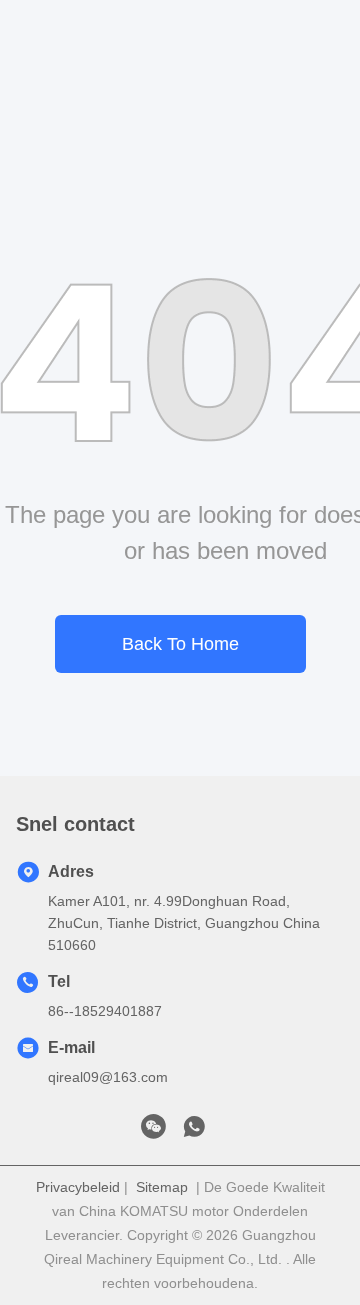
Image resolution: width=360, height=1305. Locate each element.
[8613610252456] (194, 1132)
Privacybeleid (78, 1187)
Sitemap (162, 1187)
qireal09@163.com (108, 1077)
